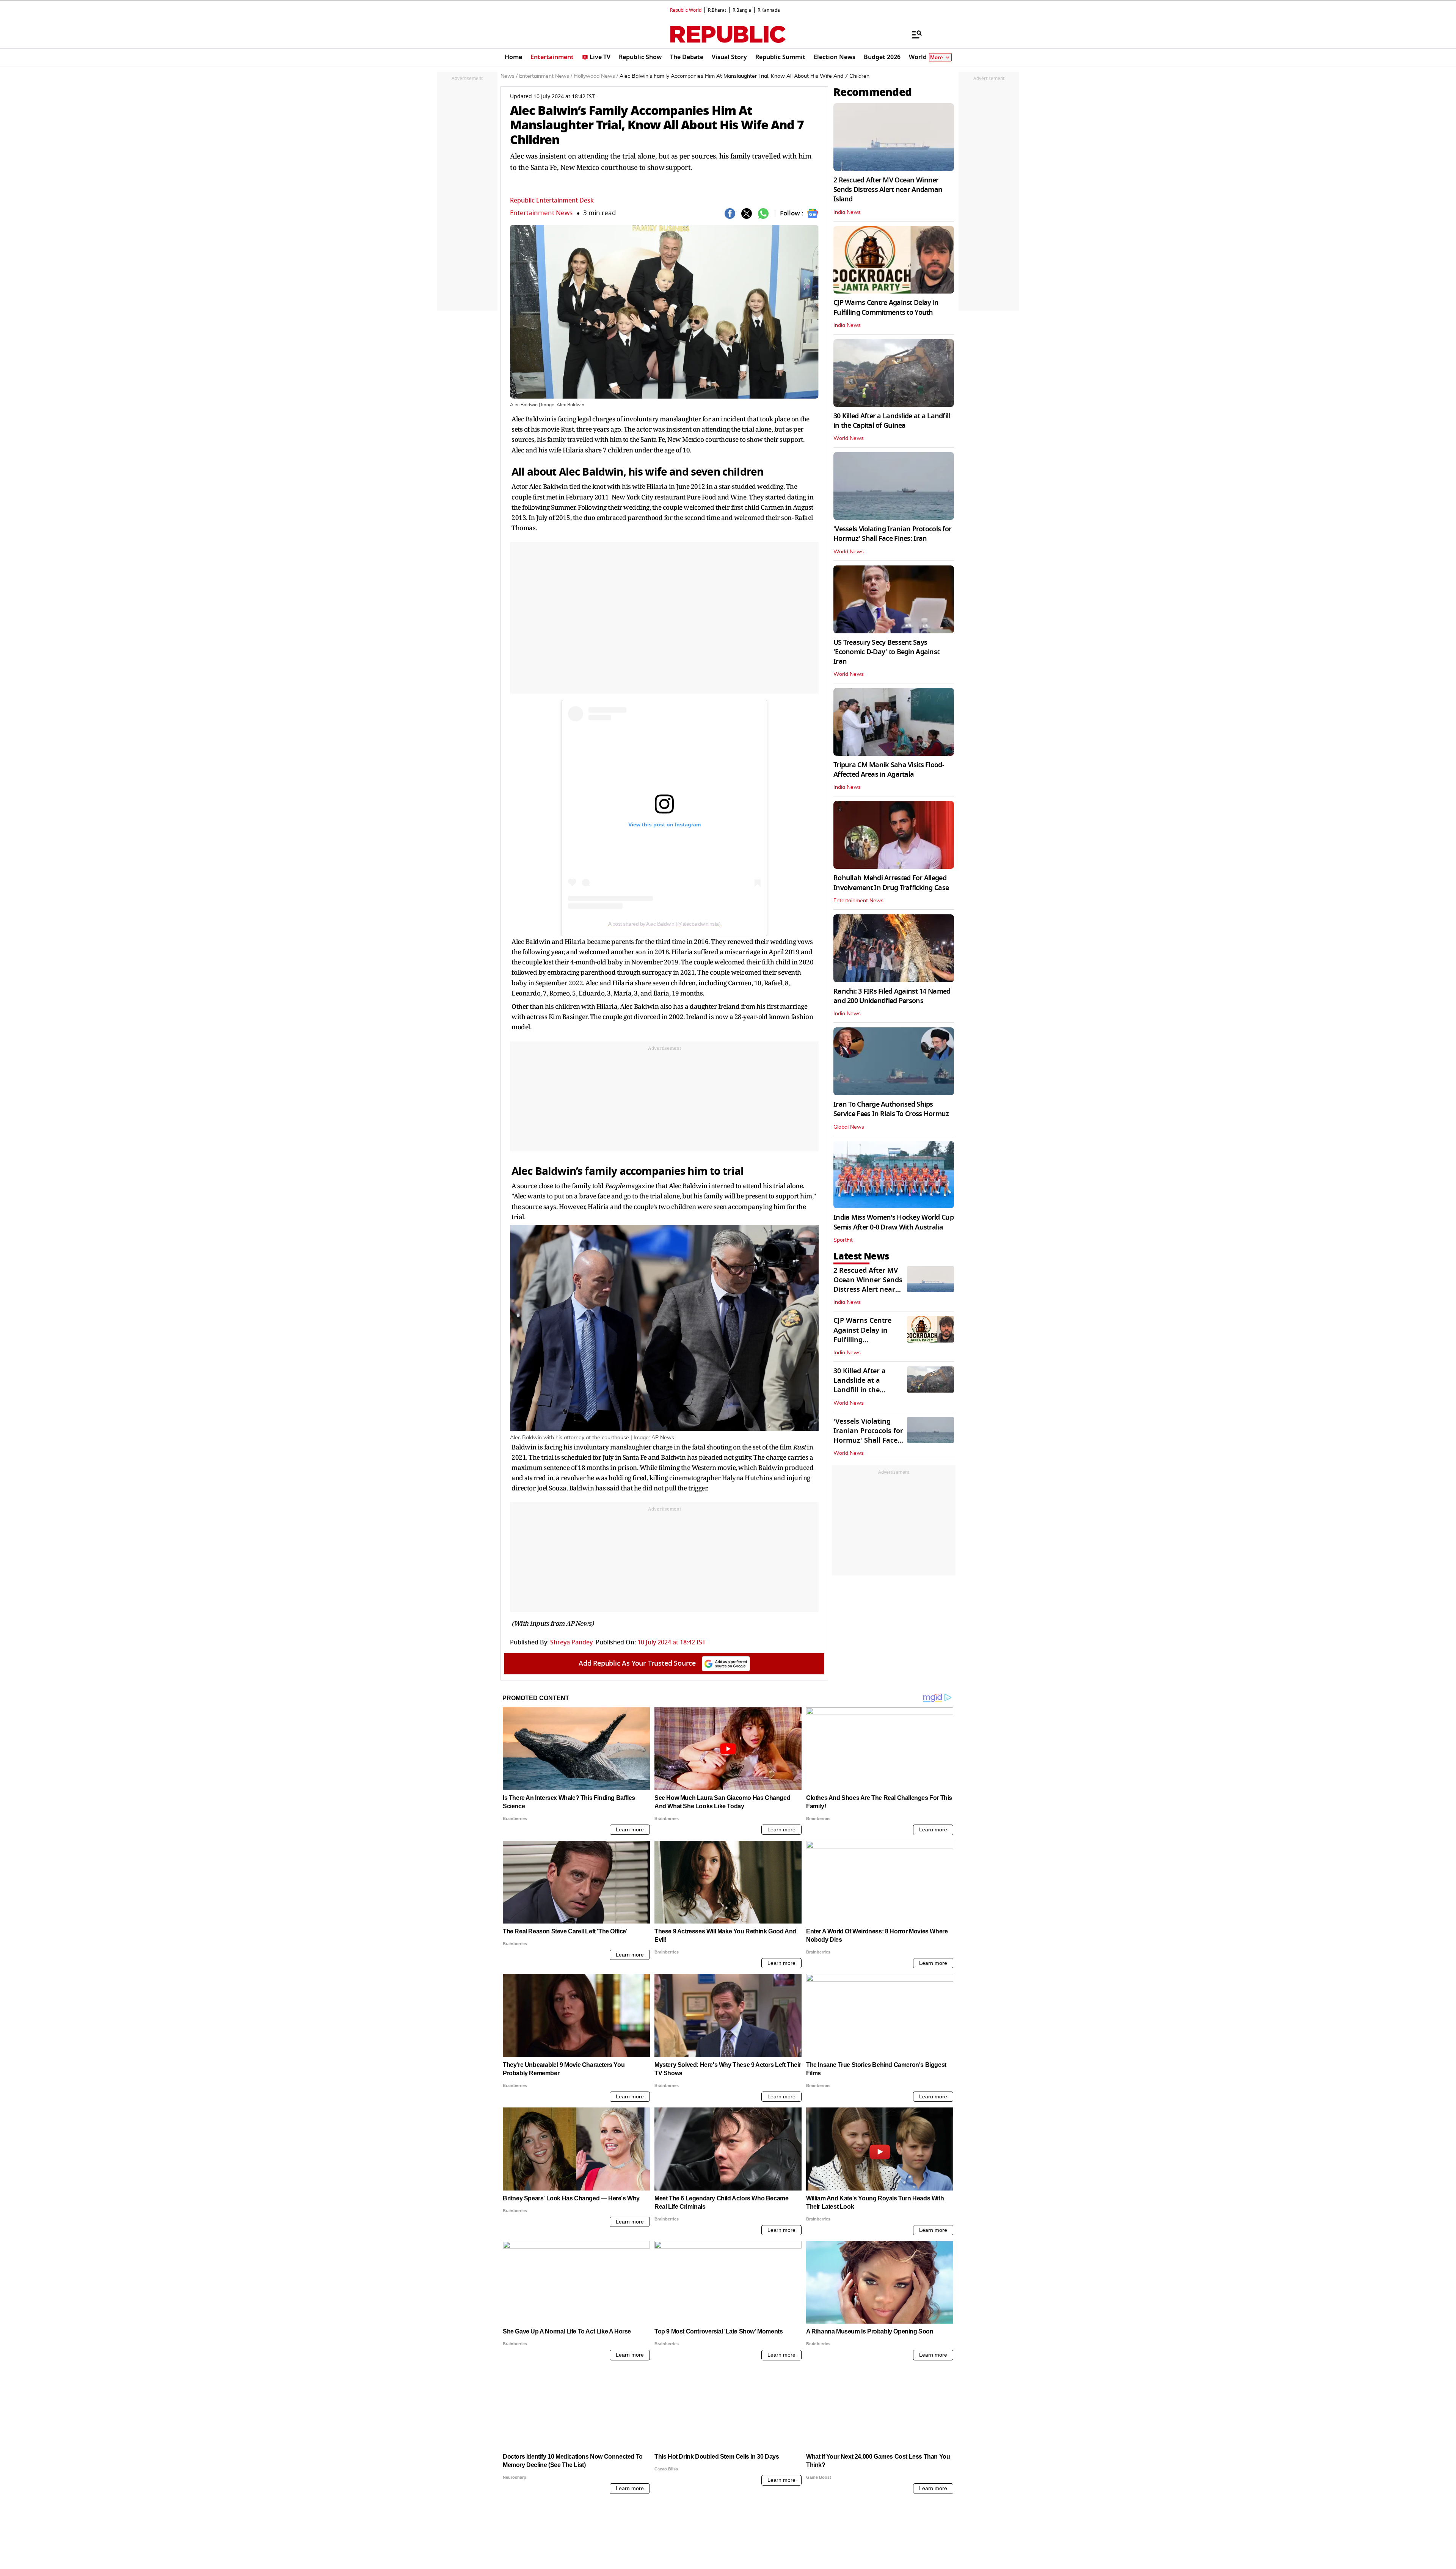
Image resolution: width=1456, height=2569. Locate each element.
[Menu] (913, 34)
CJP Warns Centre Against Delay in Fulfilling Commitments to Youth (886, 307)
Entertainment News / (546, 76)
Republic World (686, 10)
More (937, 57)
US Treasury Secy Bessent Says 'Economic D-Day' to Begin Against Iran (886, 652)
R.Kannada (769, 10)
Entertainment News (541, 213)
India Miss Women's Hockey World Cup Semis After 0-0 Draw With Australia (894, 1222)
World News (849, 438)
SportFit (843, 1240)
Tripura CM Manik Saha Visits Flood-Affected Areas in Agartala (889, 770)
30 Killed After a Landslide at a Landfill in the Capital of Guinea (892, 421)
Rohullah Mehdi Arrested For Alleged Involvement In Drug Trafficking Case (891, 883)
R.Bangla (742, 10)
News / (509, 76)
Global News (849, 1127)
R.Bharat (717, 10)
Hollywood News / (596, 76)
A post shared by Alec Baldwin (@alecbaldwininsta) (664, 924)
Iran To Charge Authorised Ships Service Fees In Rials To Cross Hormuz (891, 1109)
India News (847, 212)
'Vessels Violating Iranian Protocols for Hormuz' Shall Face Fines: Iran (892, 534)
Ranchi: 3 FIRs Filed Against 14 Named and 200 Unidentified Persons (892, 996)
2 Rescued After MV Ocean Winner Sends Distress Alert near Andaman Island (888, 190)
